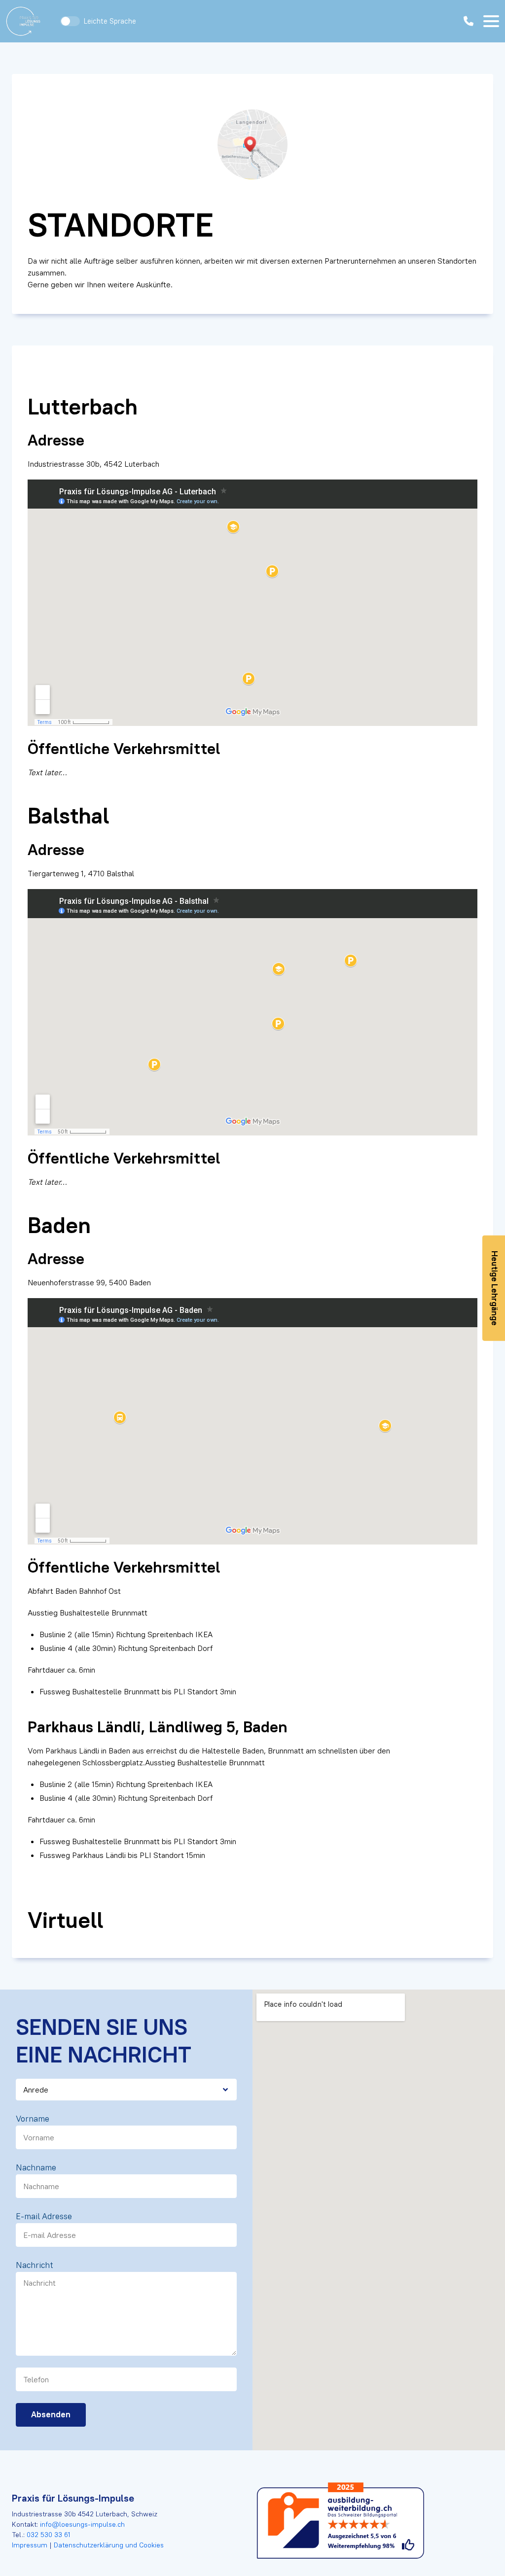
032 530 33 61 (48, 2535)
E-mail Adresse (44, 2216)
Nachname (36, 2167)
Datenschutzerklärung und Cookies (108, 2545)
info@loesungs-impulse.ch (82, 2524)
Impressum (31, 2545)
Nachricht (35, 2265)
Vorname (33, 2119)
